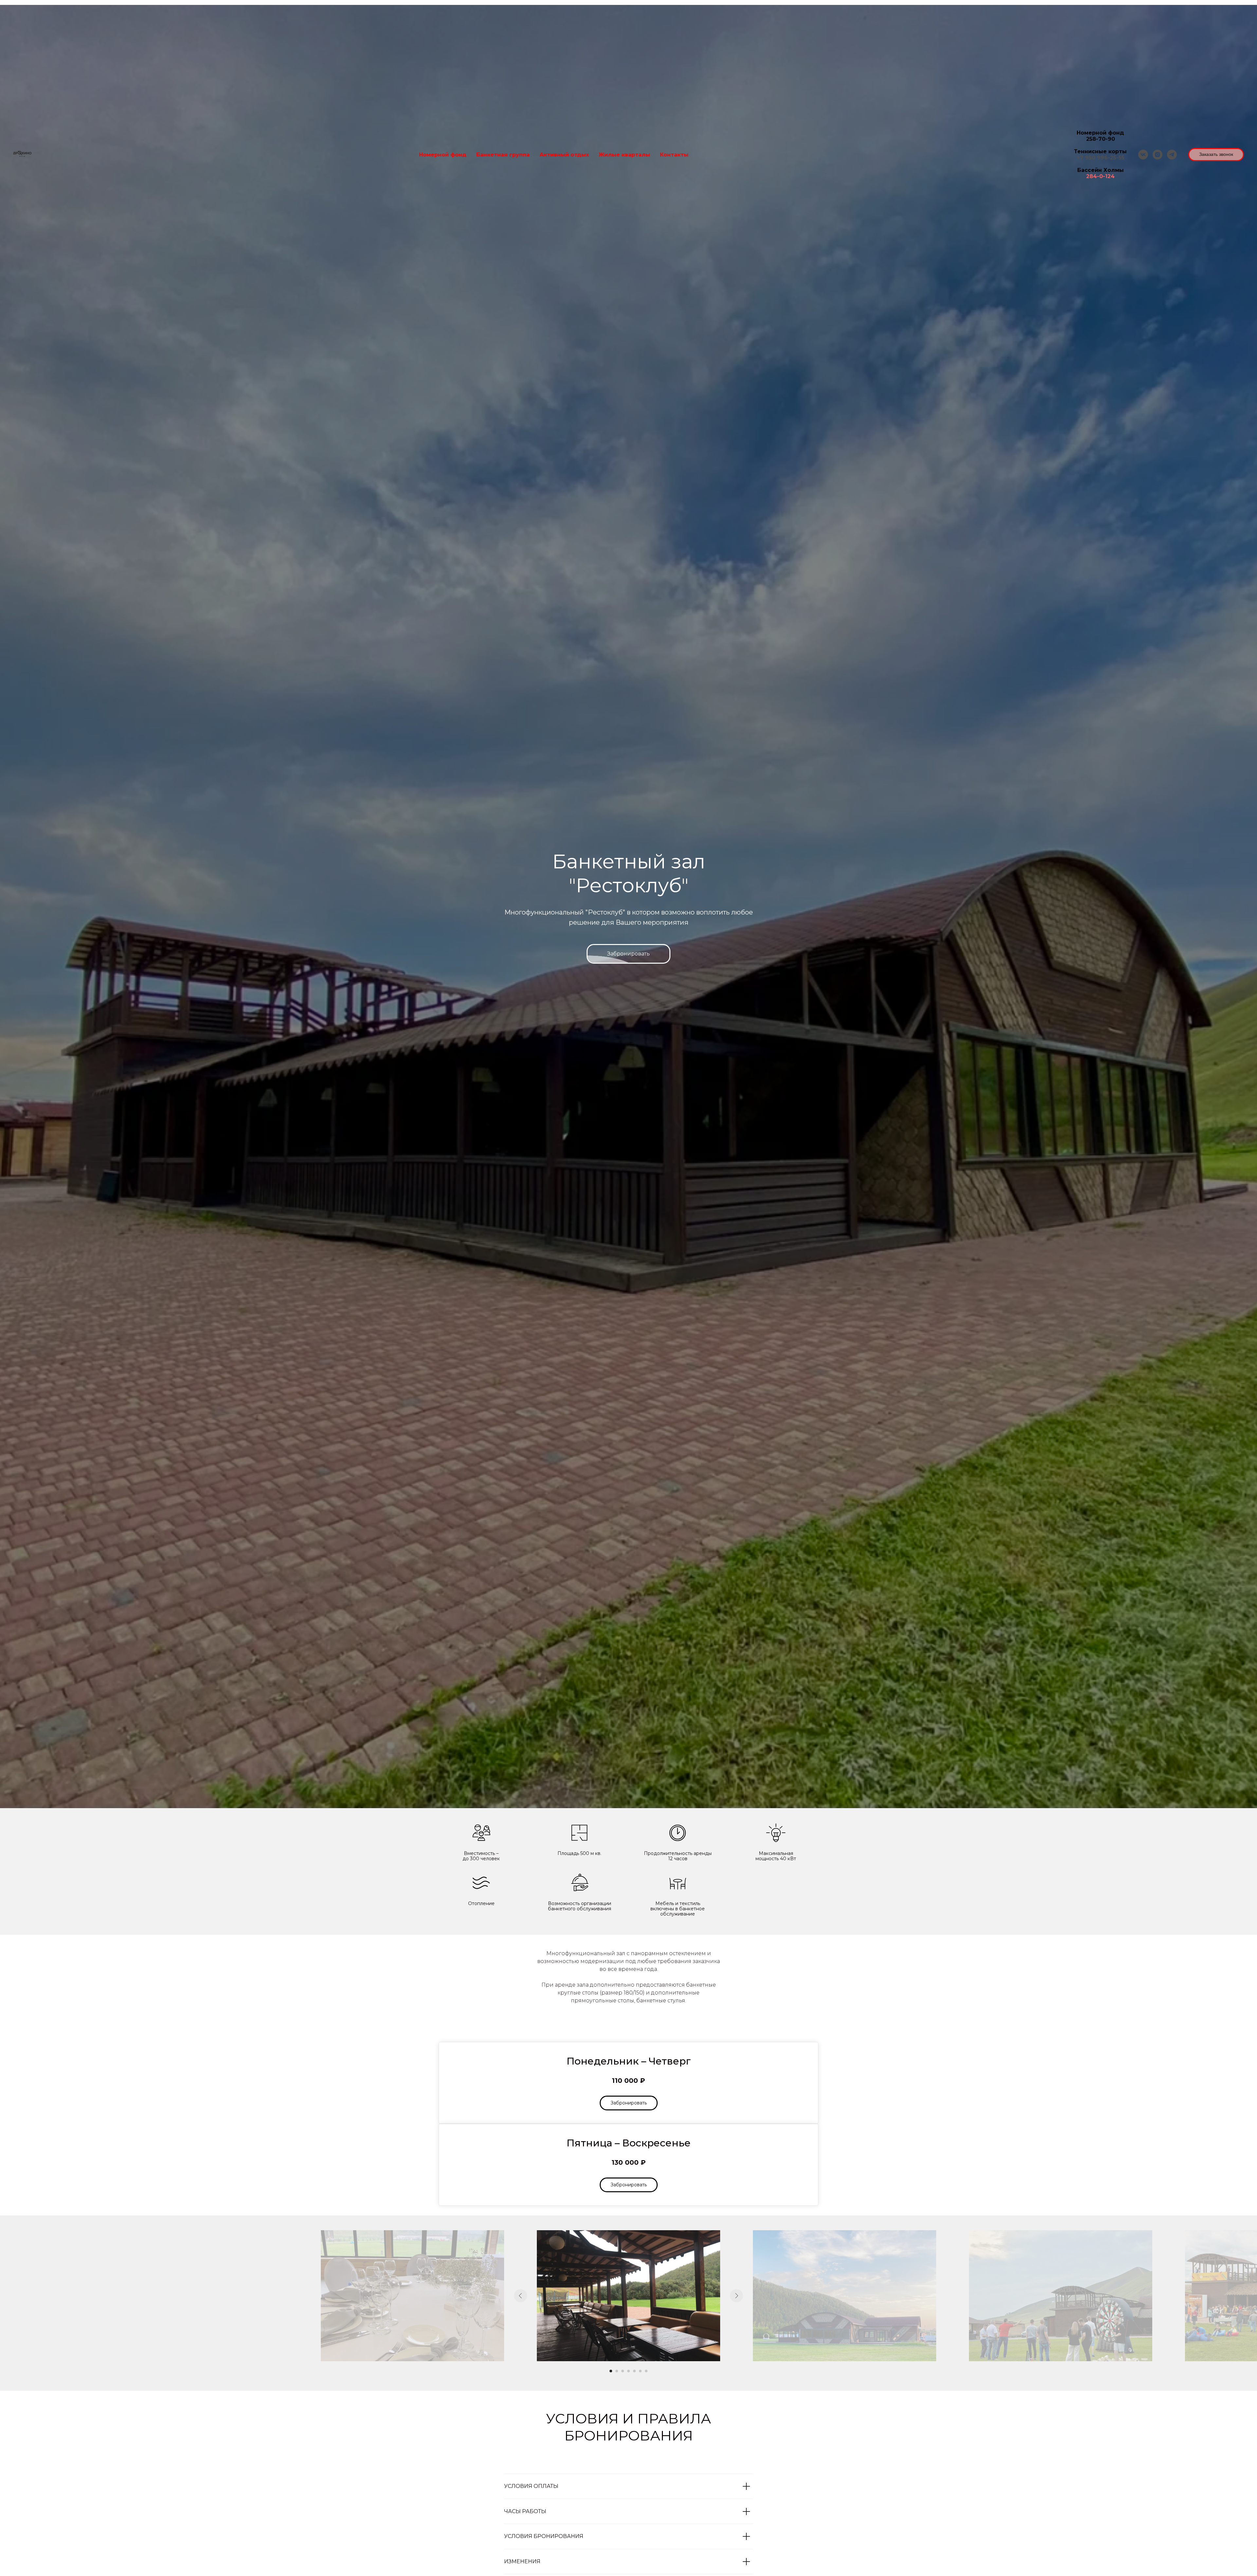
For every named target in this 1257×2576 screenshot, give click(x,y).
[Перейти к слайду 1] (611, 2371)
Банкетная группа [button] (503, 155)
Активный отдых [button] (564, 155)
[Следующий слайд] (737, 2296)
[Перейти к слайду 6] (640, 2371)
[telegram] (1172, 155)
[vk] (1143, 155)
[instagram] (1157, 155)
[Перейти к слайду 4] (628, 2371)
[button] (1216, 155)
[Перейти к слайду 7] (646, 2371)
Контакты (674, 155)
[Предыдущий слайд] (520, 2296)
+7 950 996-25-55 (1101, 158)
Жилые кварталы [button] (624, 155)
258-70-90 (1101, 139)
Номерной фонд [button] (443, 155)
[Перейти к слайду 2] (617, 2371)
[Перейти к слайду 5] (634, 2371)
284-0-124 (1100, 176)
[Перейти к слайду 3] (623, 2371)
